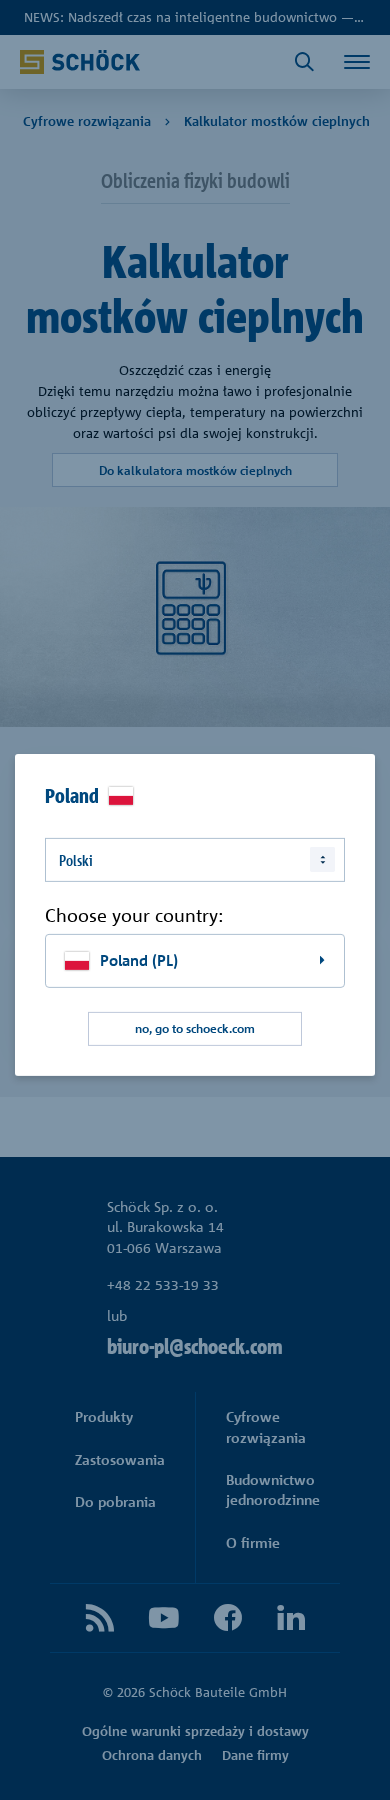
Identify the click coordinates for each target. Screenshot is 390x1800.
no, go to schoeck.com (195, 1028)
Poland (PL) (139, 960)
